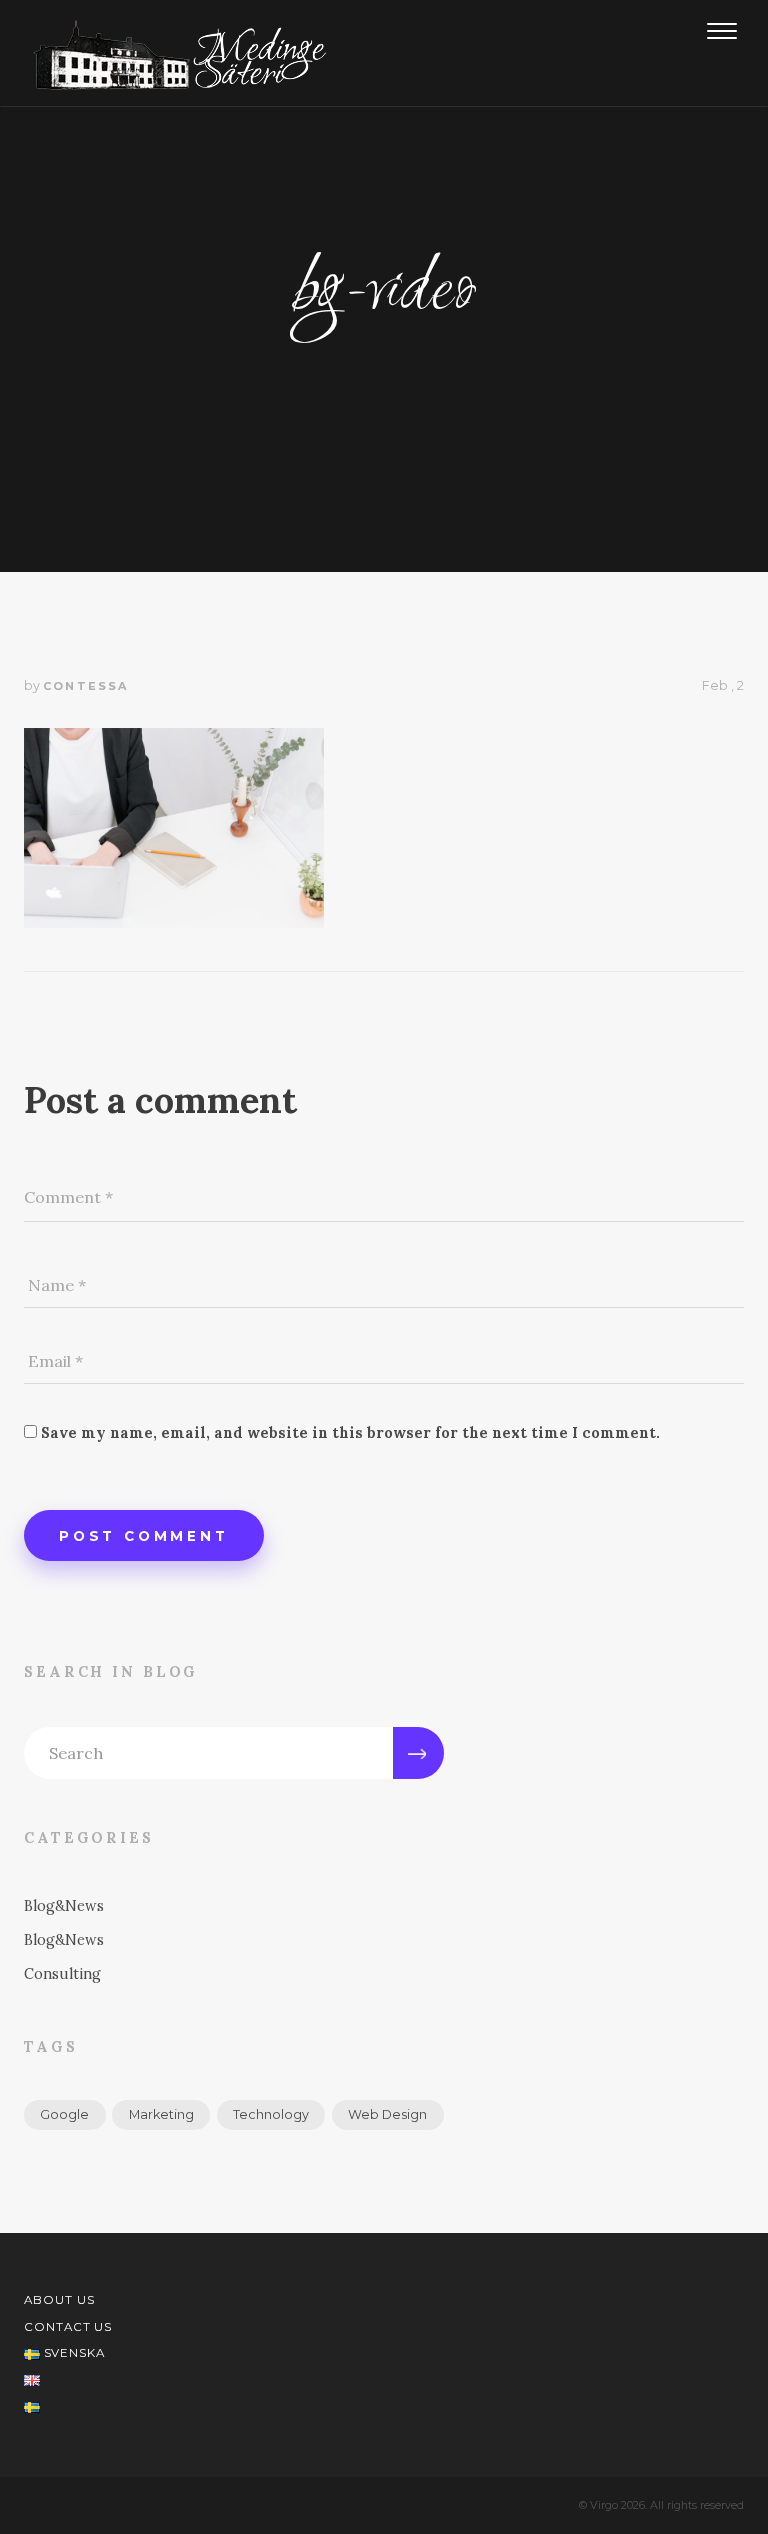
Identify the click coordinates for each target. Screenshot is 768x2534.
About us (59, 2300)
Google (64, 2114)
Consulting (62, 1974)
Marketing (161, 2114)
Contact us (68, 2327)
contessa (86, 686)
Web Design (387, 2114)
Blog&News (64, 1906)
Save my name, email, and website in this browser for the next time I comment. (350, 1433)
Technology (271, 2114)
